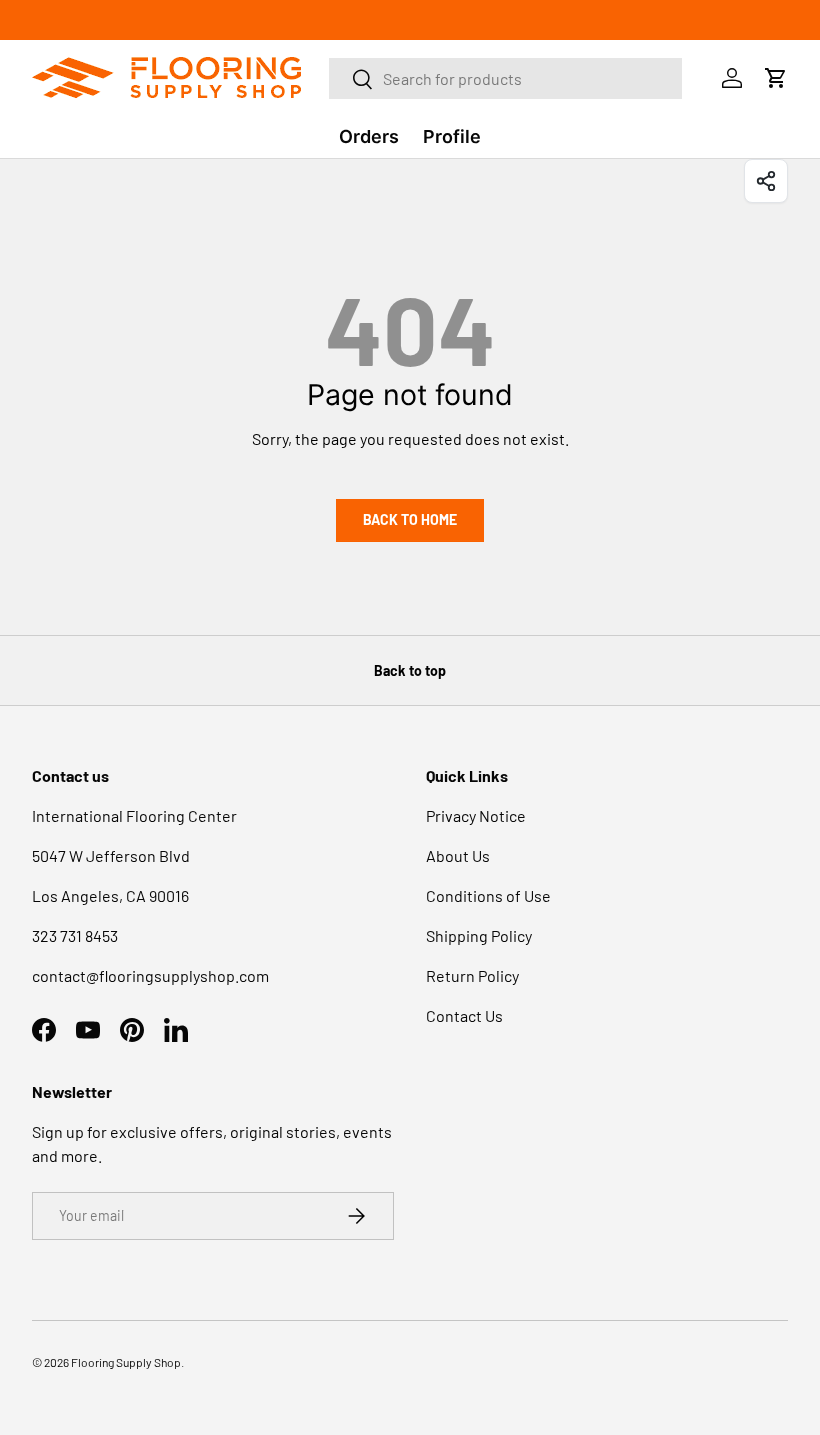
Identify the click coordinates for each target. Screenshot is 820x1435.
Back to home (410, 519)
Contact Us (464, 1015)
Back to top (410, 670)
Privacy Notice (476, 815)
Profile (452, 136)
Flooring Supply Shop (126, 1362)
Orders (369, 136)
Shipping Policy (479, 935)
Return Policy (472, 975)
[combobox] (506, 78)
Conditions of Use (488, 895)
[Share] (766, 181)
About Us (458, 855)
